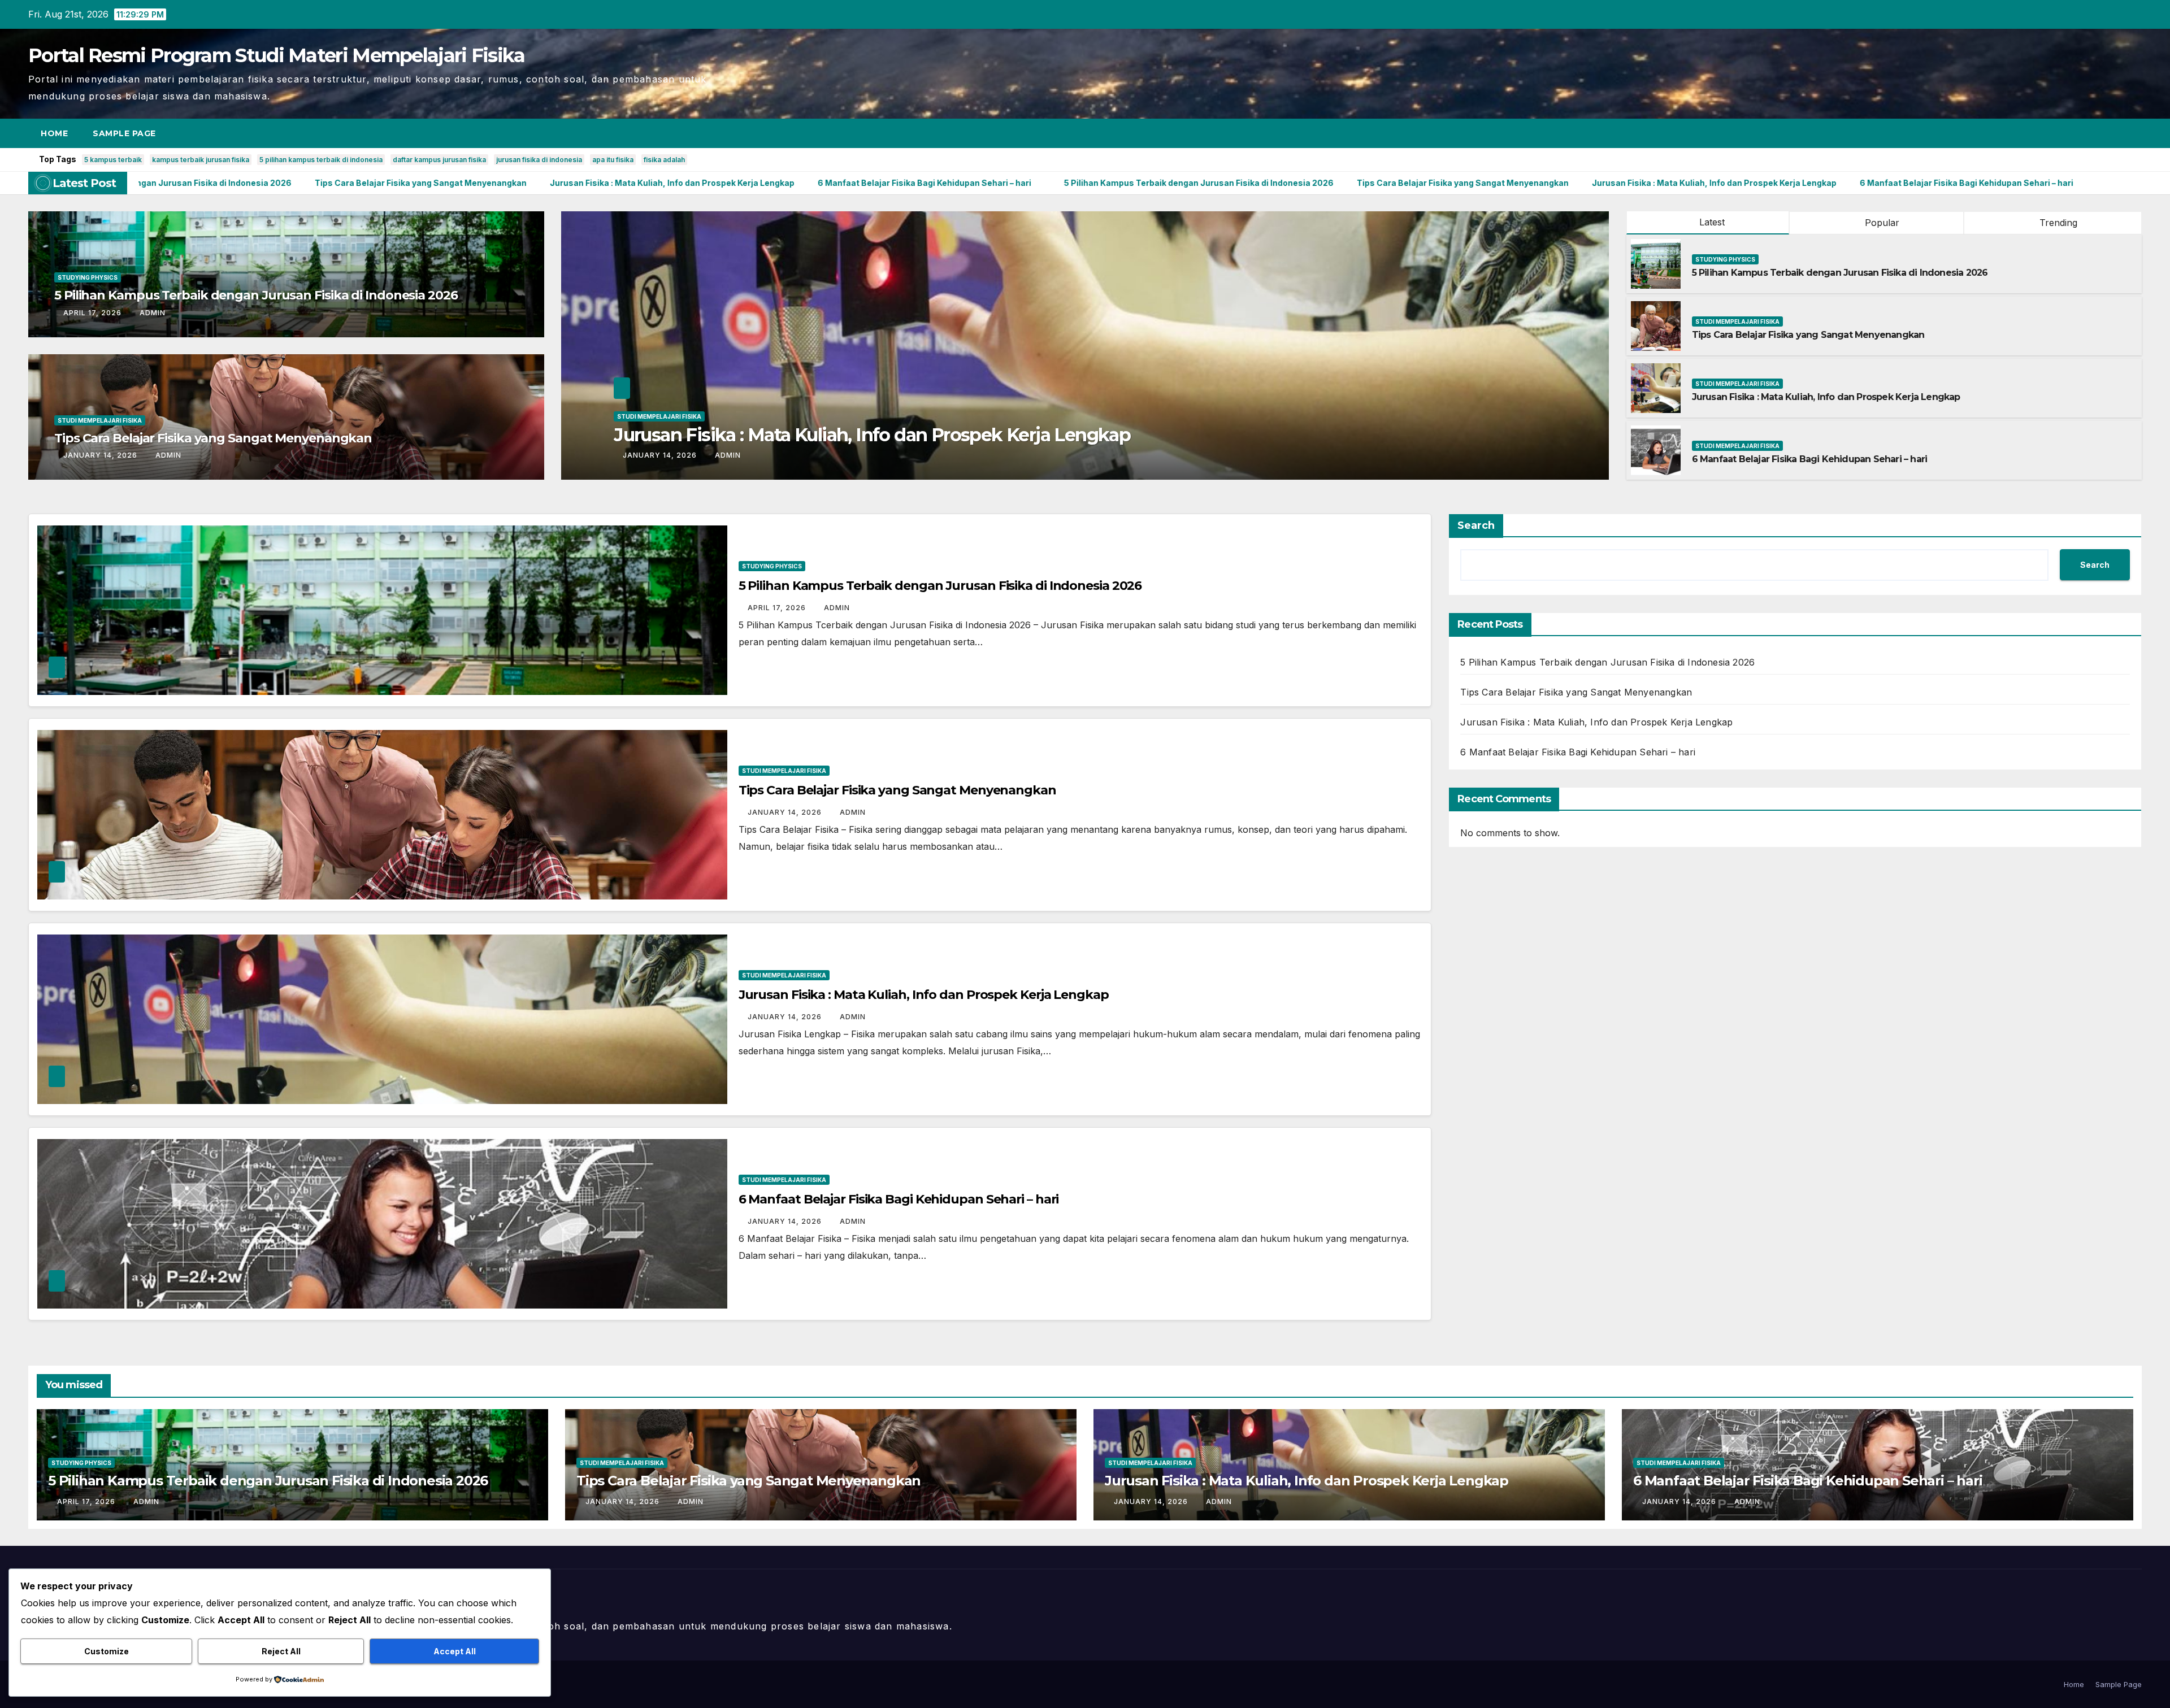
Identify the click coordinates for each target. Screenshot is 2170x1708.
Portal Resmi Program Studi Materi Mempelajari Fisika (277, 55)
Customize (107, 1651)
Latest (1712, 222)
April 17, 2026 (94, 313)
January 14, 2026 (101, 455)
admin (153, 313)
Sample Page (124, 133)
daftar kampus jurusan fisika (439, 160)
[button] (2112, 133)
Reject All (281, 1651)
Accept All (455, 1651)
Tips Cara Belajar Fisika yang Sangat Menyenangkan (213, 438)
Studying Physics (88, 277)
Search (1476, 525)
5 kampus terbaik (113, 160)
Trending (2057, 223)
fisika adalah (664, 160)
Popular (1881, 223)
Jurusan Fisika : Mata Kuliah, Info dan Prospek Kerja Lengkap (1826, 397)
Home (54, 133)
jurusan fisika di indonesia (539, 160)
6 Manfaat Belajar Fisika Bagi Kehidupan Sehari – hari (1810, 459)
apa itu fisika (613, 160)
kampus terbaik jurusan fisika (201, 160)
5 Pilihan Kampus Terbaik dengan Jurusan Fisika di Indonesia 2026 (256, 295)
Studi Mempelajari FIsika (100, 420)
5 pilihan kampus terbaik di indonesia (321, 160)
